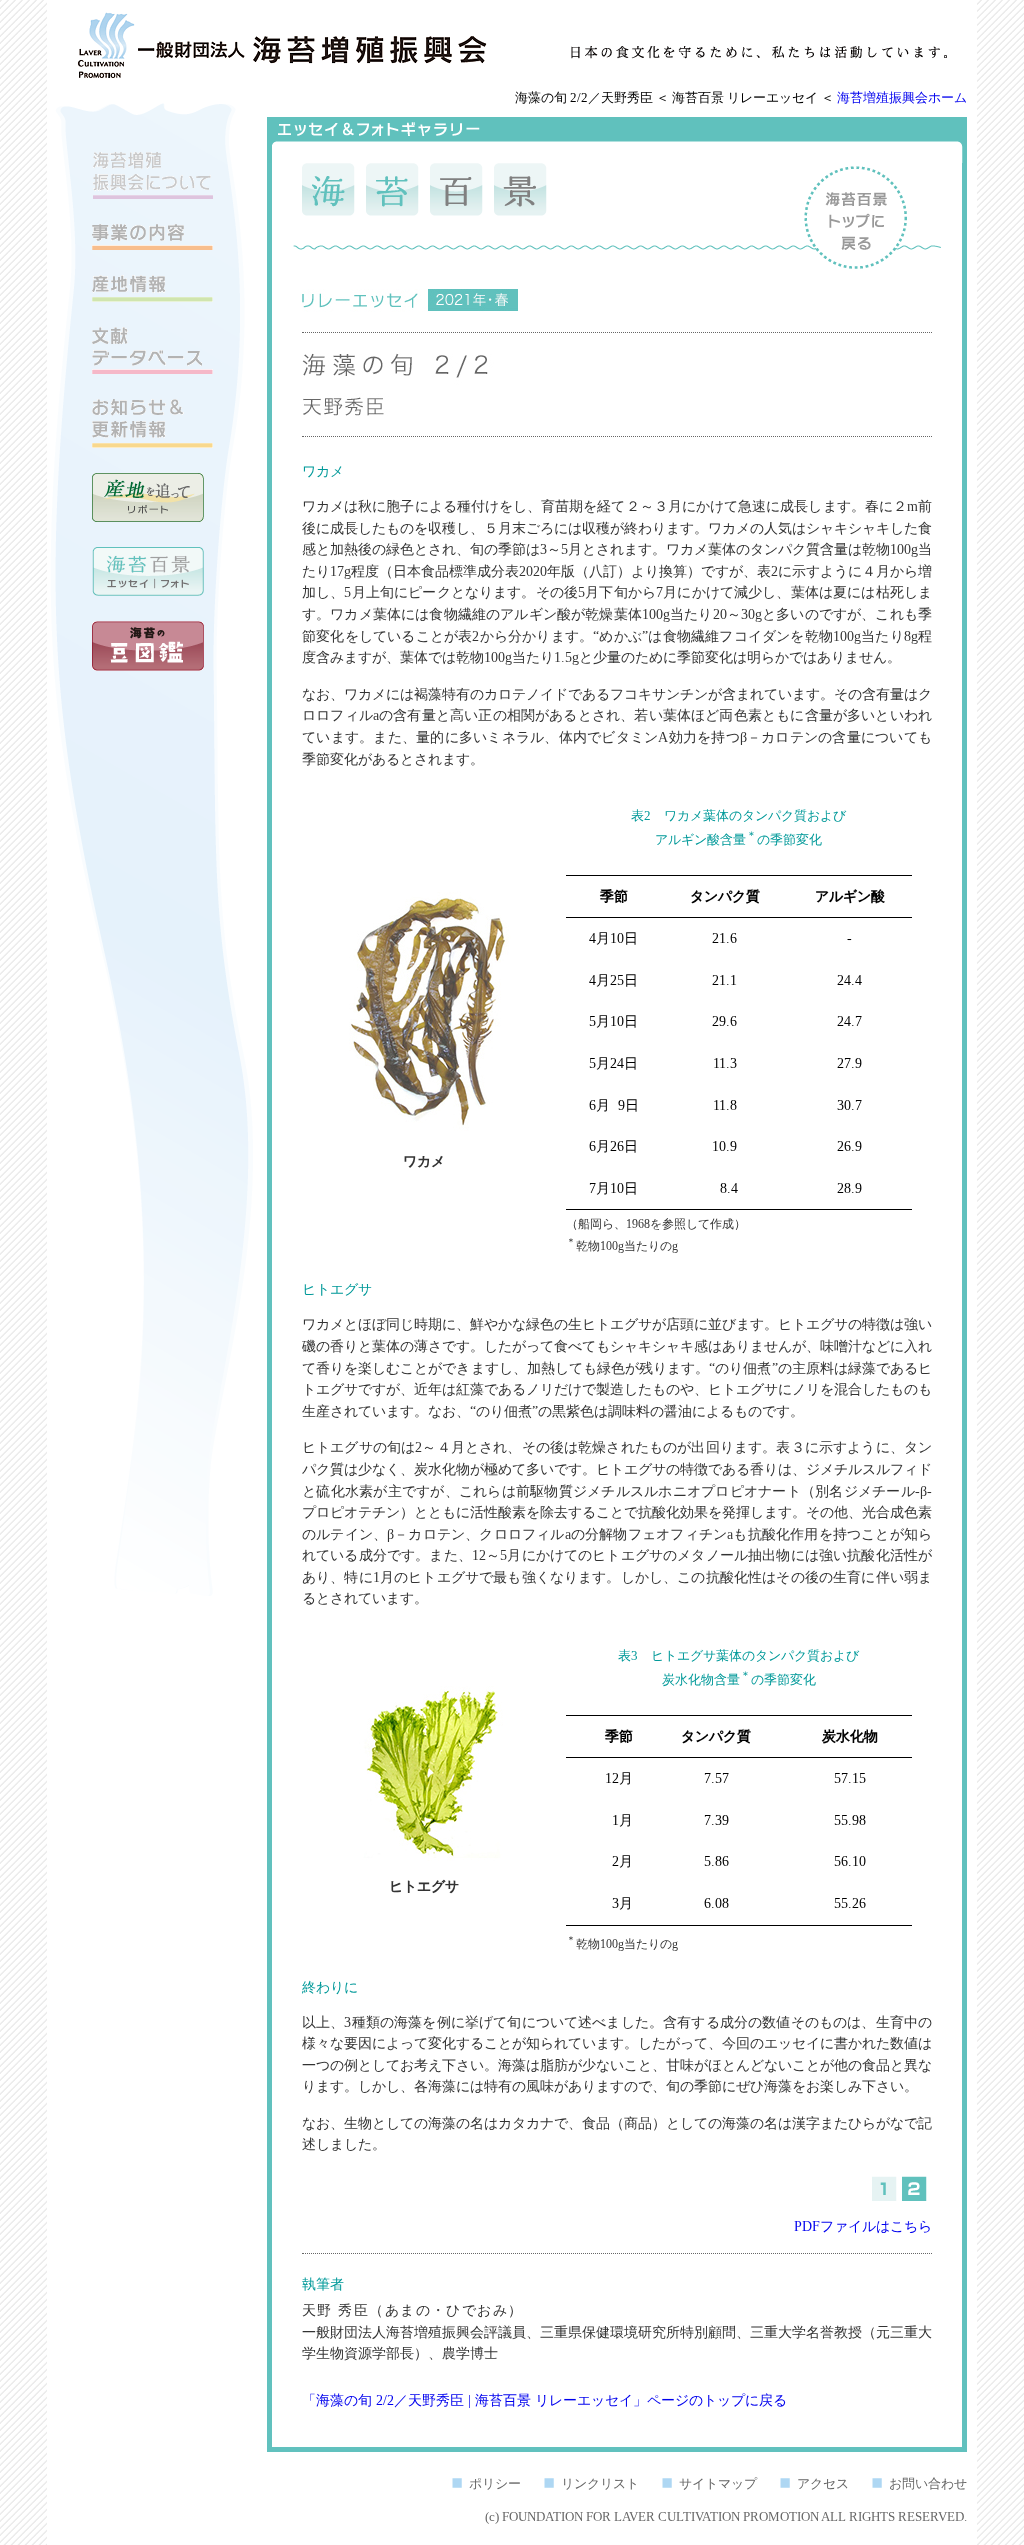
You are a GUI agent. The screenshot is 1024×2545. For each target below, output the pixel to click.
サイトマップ (718, 2484)
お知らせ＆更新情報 (152, 423)
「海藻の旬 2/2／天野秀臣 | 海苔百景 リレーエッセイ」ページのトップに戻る (544, 2400)
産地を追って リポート (148, 497)
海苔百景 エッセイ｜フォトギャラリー (148, 571)
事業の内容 (152, 237)
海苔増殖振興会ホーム (902, 98)
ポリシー (495, 2484)
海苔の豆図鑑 (148, 646)
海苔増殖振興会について (152, 175)
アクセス (823, 2484)
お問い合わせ (928, 2484)
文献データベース (152, 350)
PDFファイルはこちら (863, 2226)
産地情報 (152, 288)
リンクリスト (600, 2484)
